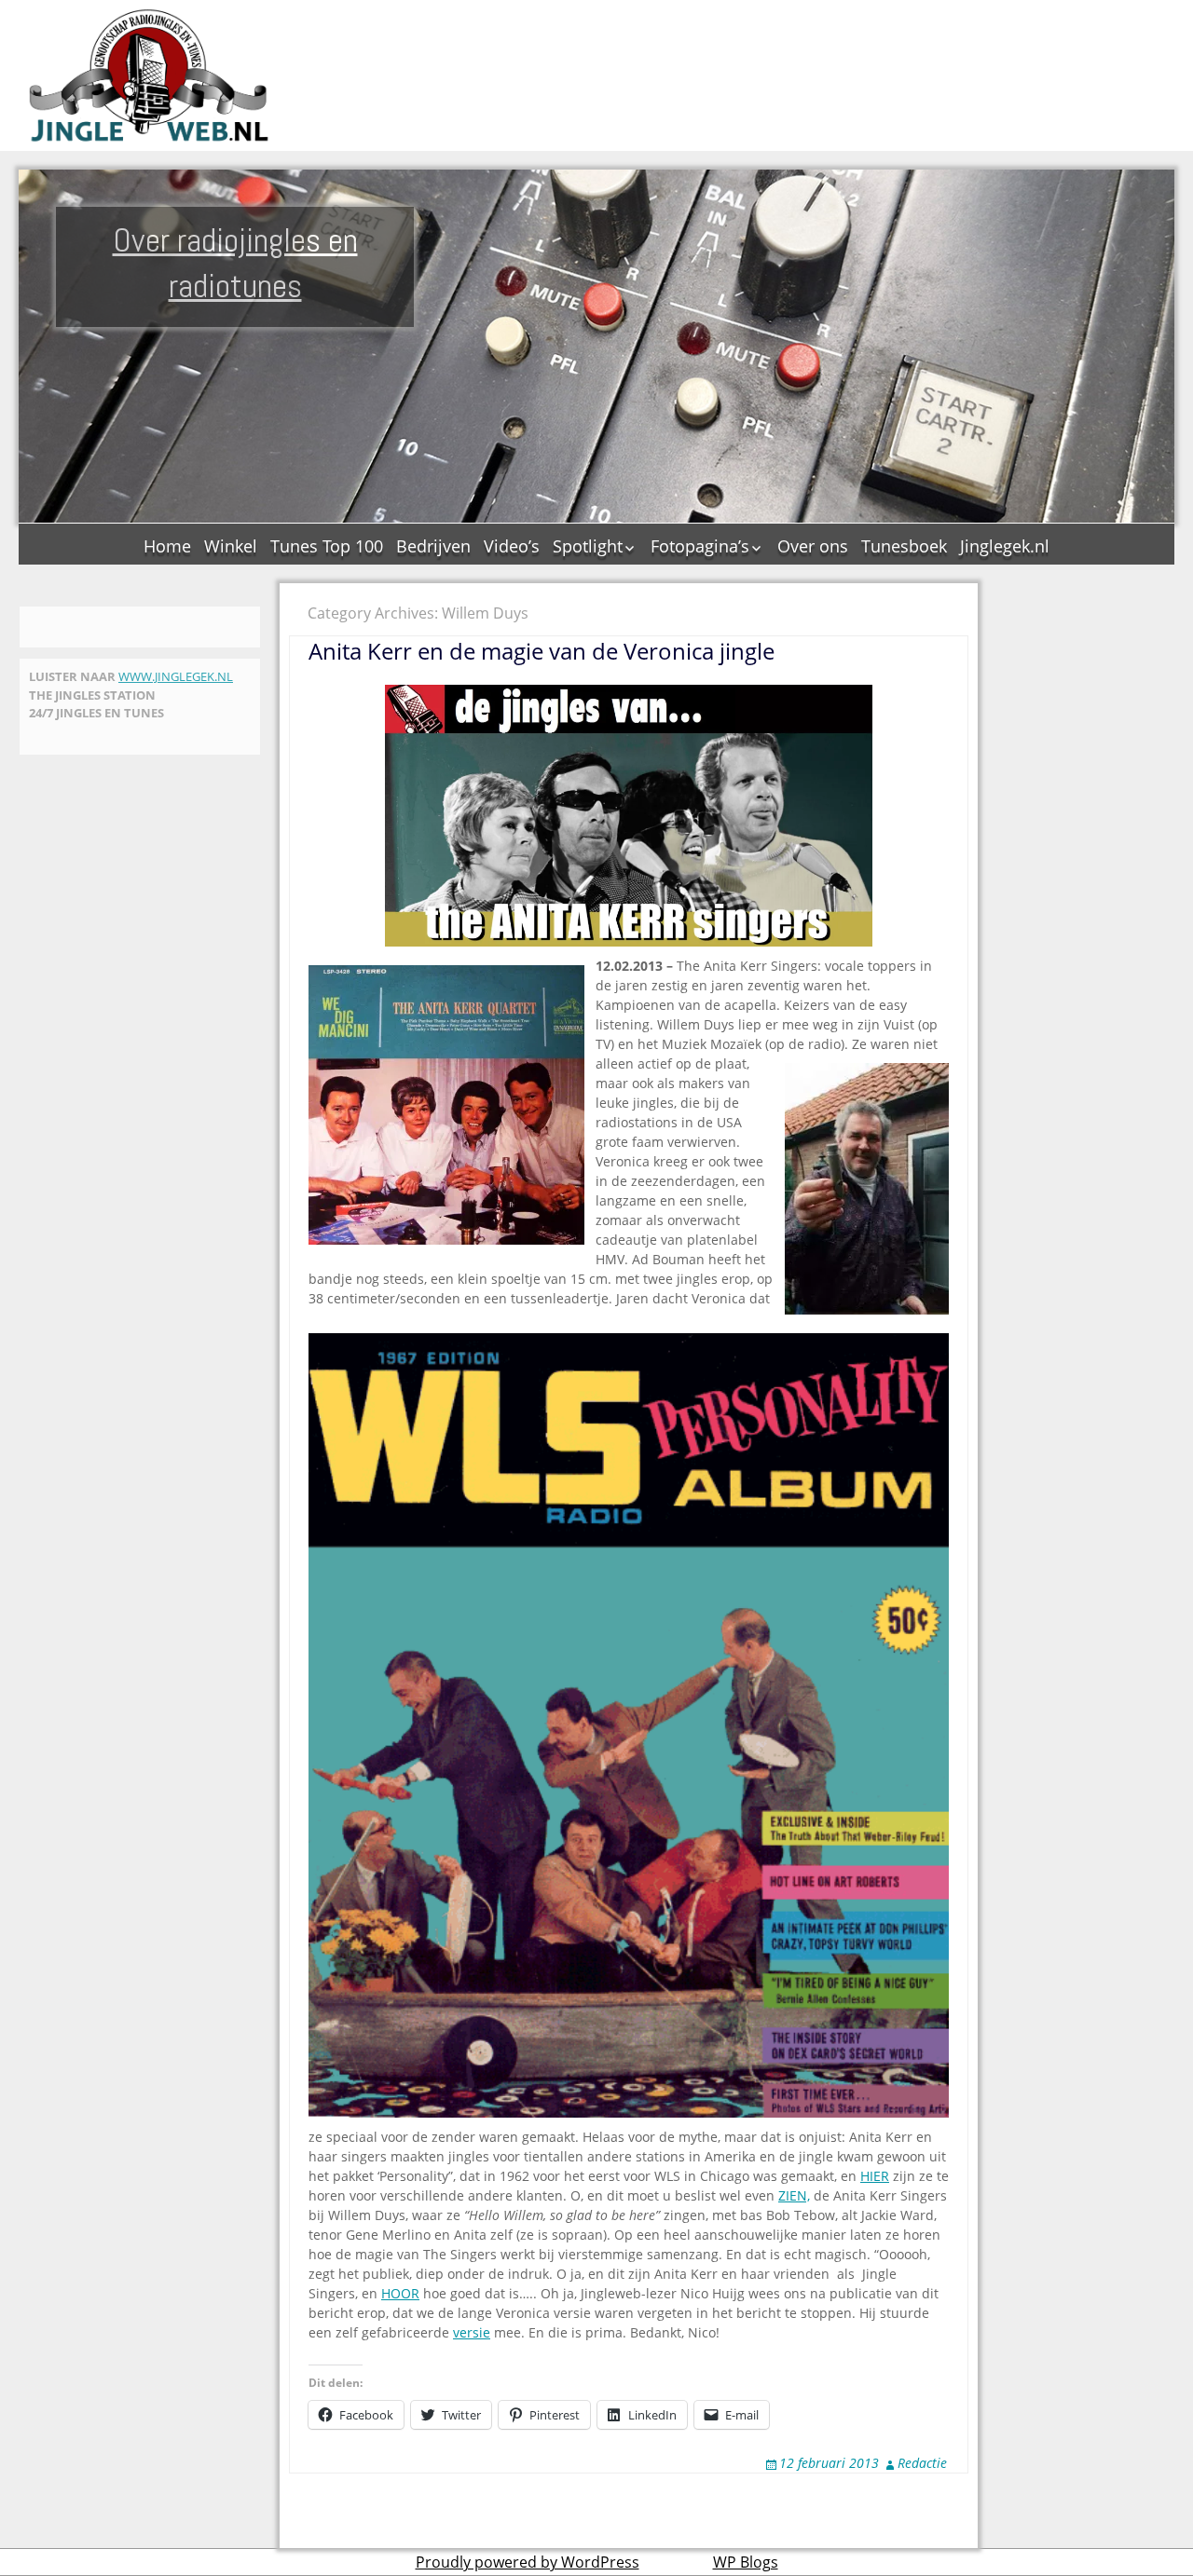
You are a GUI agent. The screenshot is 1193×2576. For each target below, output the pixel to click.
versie (472, 2332)
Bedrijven (433, 546)
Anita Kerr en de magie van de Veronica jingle (542, 651)
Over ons (813, 546)
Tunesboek (904, 546)
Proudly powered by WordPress (528, 2562)
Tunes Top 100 (327, 546)
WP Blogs (746, 2562)
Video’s (512, 546)
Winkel (231, 546)
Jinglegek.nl (1005, 546)
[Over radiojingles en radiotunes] (149, 75)
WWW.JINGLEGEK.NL (176, 676)
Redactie (922, 2463)
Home (167, 546)
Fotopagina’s (700, 546)
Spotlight (588, 546)
